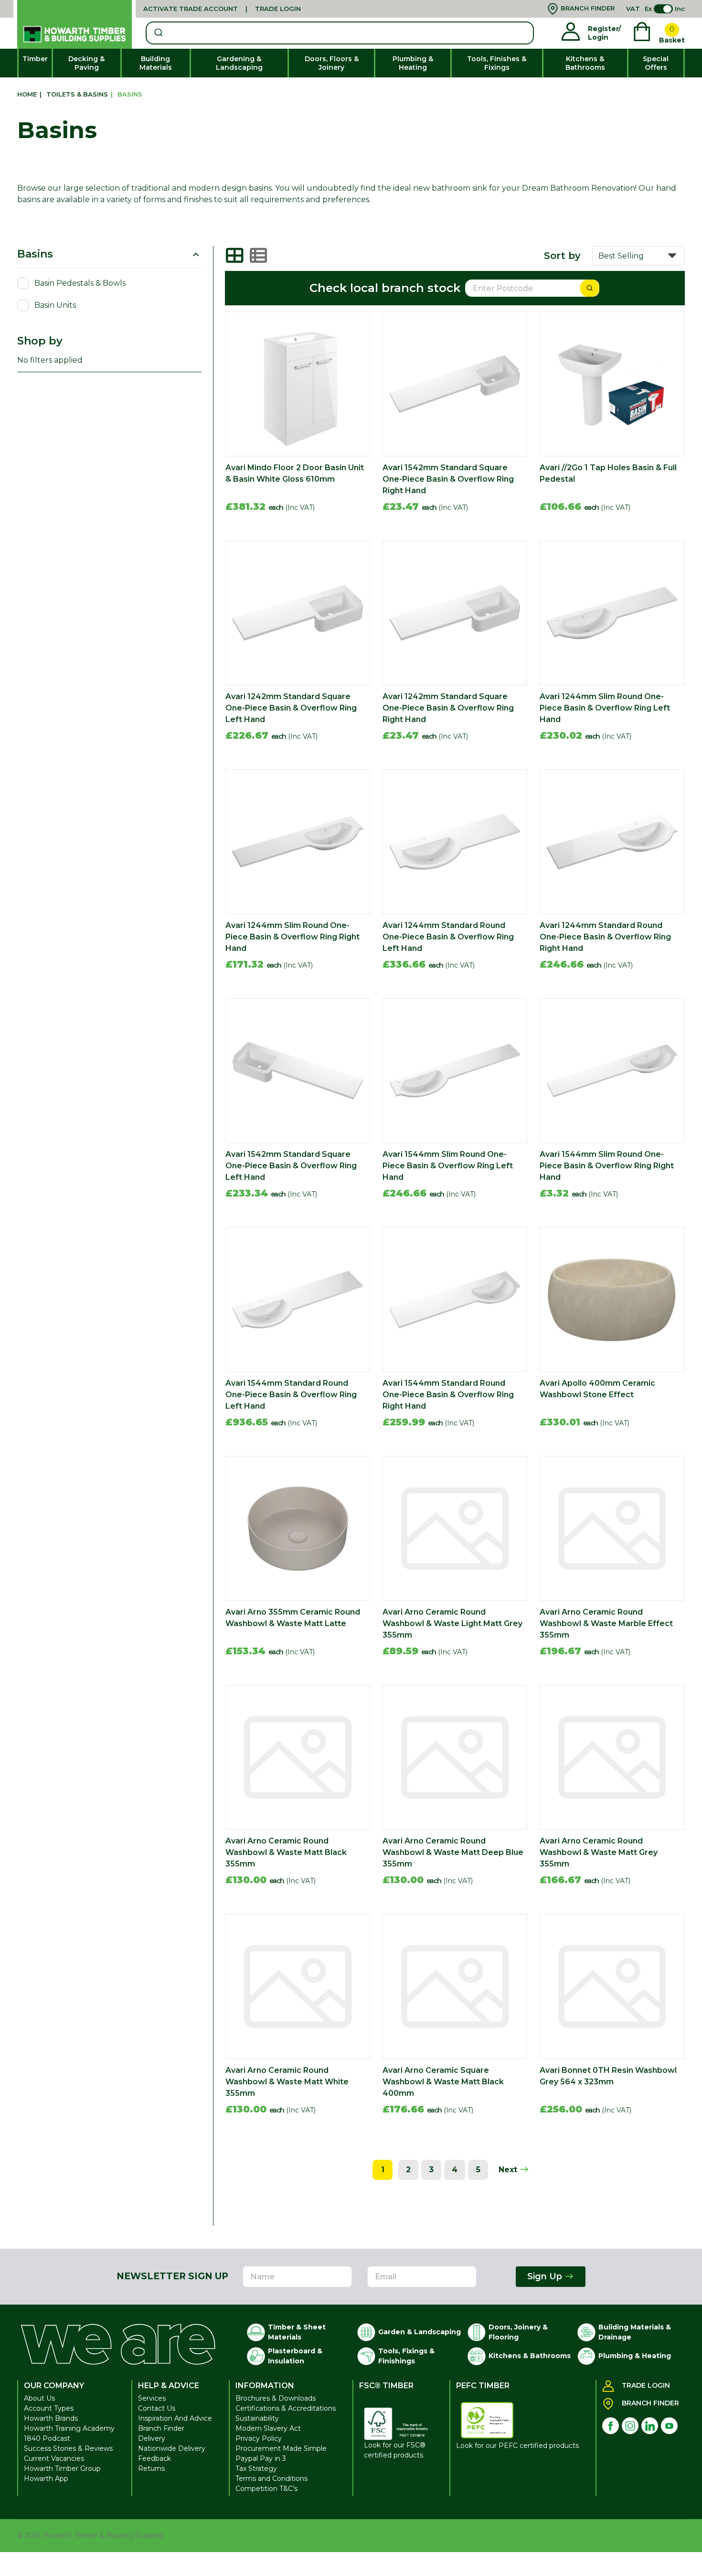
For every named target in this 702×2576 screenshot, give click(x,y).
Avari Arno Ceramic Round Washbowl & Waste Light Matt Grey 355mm (452, 1623)
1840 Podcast (47, 2438)
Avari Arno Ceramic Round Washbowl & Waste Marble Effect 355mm (606, 1623)
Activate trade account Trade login (222, 9)
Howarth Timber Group (62, 2468)
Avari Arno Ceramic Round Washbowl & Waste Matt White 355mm (287, 2082)
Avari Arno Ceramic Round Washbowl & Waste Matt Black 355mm (286, 1852)
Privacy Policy (259, 2438)
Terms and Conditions (271, 2479)
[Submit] (158, 33)
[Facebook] (611, 2426)
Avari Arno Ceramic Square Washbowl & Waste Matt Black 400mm (443, 2082)
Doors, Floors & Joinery (332, 63)
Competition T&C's (266, 2489)
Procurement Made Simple (281, 2448)
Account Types (49, 2408)
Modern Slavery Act (268, 2428)
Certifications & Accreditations (286, 2408)
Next (509, 2170)
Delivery (152, 2438)
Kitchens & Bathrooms (585, 63)
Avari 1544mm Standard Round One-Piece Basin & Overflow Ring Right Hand (448, 1395)
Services (152, 2398)
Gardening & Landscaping (239, 63)
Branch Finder (161, 2428)
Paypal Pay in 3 (261, 2458)
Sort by (562, 256)
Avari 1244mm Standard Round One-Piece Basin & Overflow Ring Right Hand (605, 937)
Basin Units (55, 305)
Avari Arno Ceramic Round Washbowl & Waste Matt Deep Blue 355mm (453, 1852)
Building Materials (156, 63)
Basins (35, 254)
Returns (151, 2468)
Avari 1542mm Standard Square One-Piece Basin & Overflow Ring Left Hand (291, 1166)
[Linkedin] (650, 2426)
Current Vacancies (54, 2458)
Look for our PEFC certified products (517, 2446)
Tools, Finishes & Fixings (497, 63)
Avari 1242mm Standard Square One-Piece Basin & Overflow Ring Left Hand (291, 708)
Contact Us (157, 2408)
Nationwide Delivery (172, 2448)
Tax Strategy (256, 2468)
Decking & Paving (86, 63)
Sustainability (257, 2418)
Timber (35, 59)
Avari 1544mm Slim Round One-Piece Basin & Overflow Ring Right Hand (607, 1166)
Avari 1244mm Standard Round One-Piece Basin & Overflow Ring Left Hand (448, 937)
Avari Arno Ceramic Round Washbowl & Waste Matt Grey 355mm (599, 1852)
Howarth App (46, 2479)
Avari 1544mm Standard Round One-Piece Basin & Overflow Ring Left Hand (291, 1395)
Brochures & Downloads (276, 2398)
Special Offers (656, 63)
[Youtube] (669, 2426)
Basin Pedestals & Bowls (80, 283)
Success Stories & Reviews (68, 2448)
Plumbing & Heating (413, 63)
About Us (39, 2398)
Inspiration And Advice (175, 2418)
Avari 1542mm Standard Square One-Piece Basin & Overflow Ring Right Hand (448, 479)
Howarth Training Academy (69, 2428)
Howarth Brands (51, 2418)
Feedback (154, 2458)
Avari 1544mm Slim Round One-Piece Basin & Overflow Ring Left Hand (448, 1166)
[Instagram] (630, 2426)
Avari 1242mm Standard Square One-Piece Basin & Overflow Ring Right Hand (448, 708)
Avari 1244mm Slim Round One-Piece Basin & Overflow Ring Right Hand (292, 937)
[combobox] (340, 33)
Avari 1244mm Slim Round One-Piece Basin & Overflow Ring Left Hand (605, 708)
